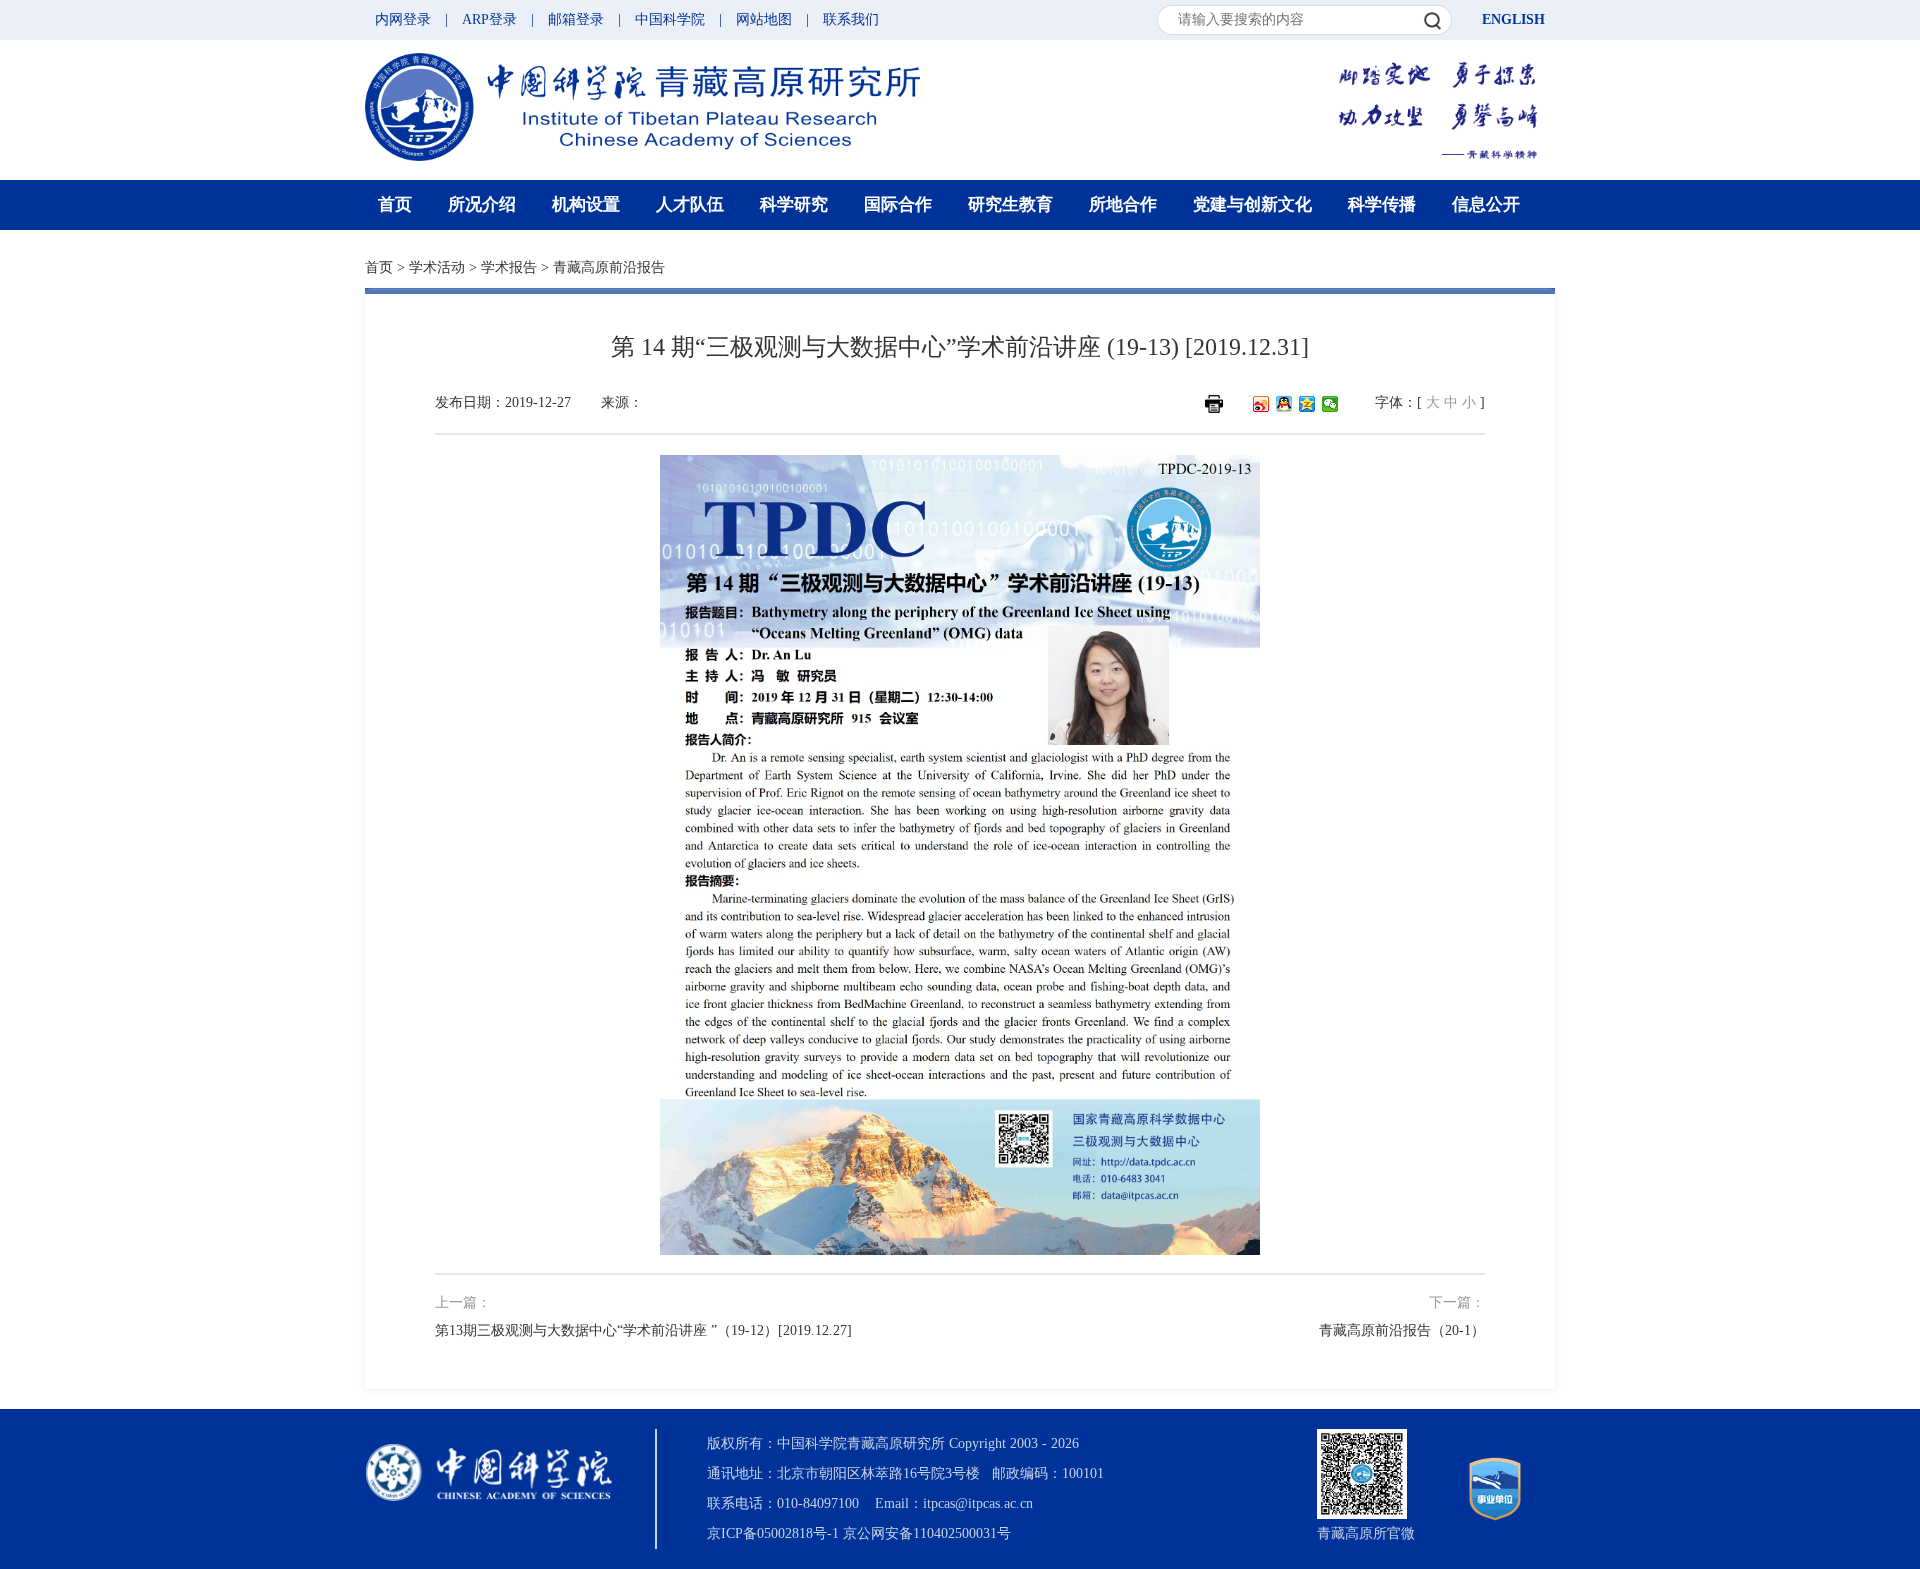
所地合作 (1123, 204)
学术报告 (509, 267)
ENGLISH (1513, 19)
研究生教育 (1010, 204)
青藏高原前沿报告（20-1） (1402, 1330)
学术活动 (437, 267)
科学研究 (794, 204)
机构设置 (586, 204)
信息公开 (1486, 204)
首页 (395, 204)
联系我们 (851, 19)
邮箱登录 (576, 19)
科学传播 (1382, 204)
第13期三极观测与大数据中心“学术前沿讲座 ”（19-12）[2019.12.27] (643, 1330)
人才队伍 (690, 204)
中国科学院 (670, 19)
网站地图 (764, 19)
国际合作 (898, 204)
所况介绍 (482, 204)
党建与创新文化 (1252, 204)
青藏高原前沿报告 (609, 267)
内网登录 (403, 19)
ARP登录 (489, 19)
